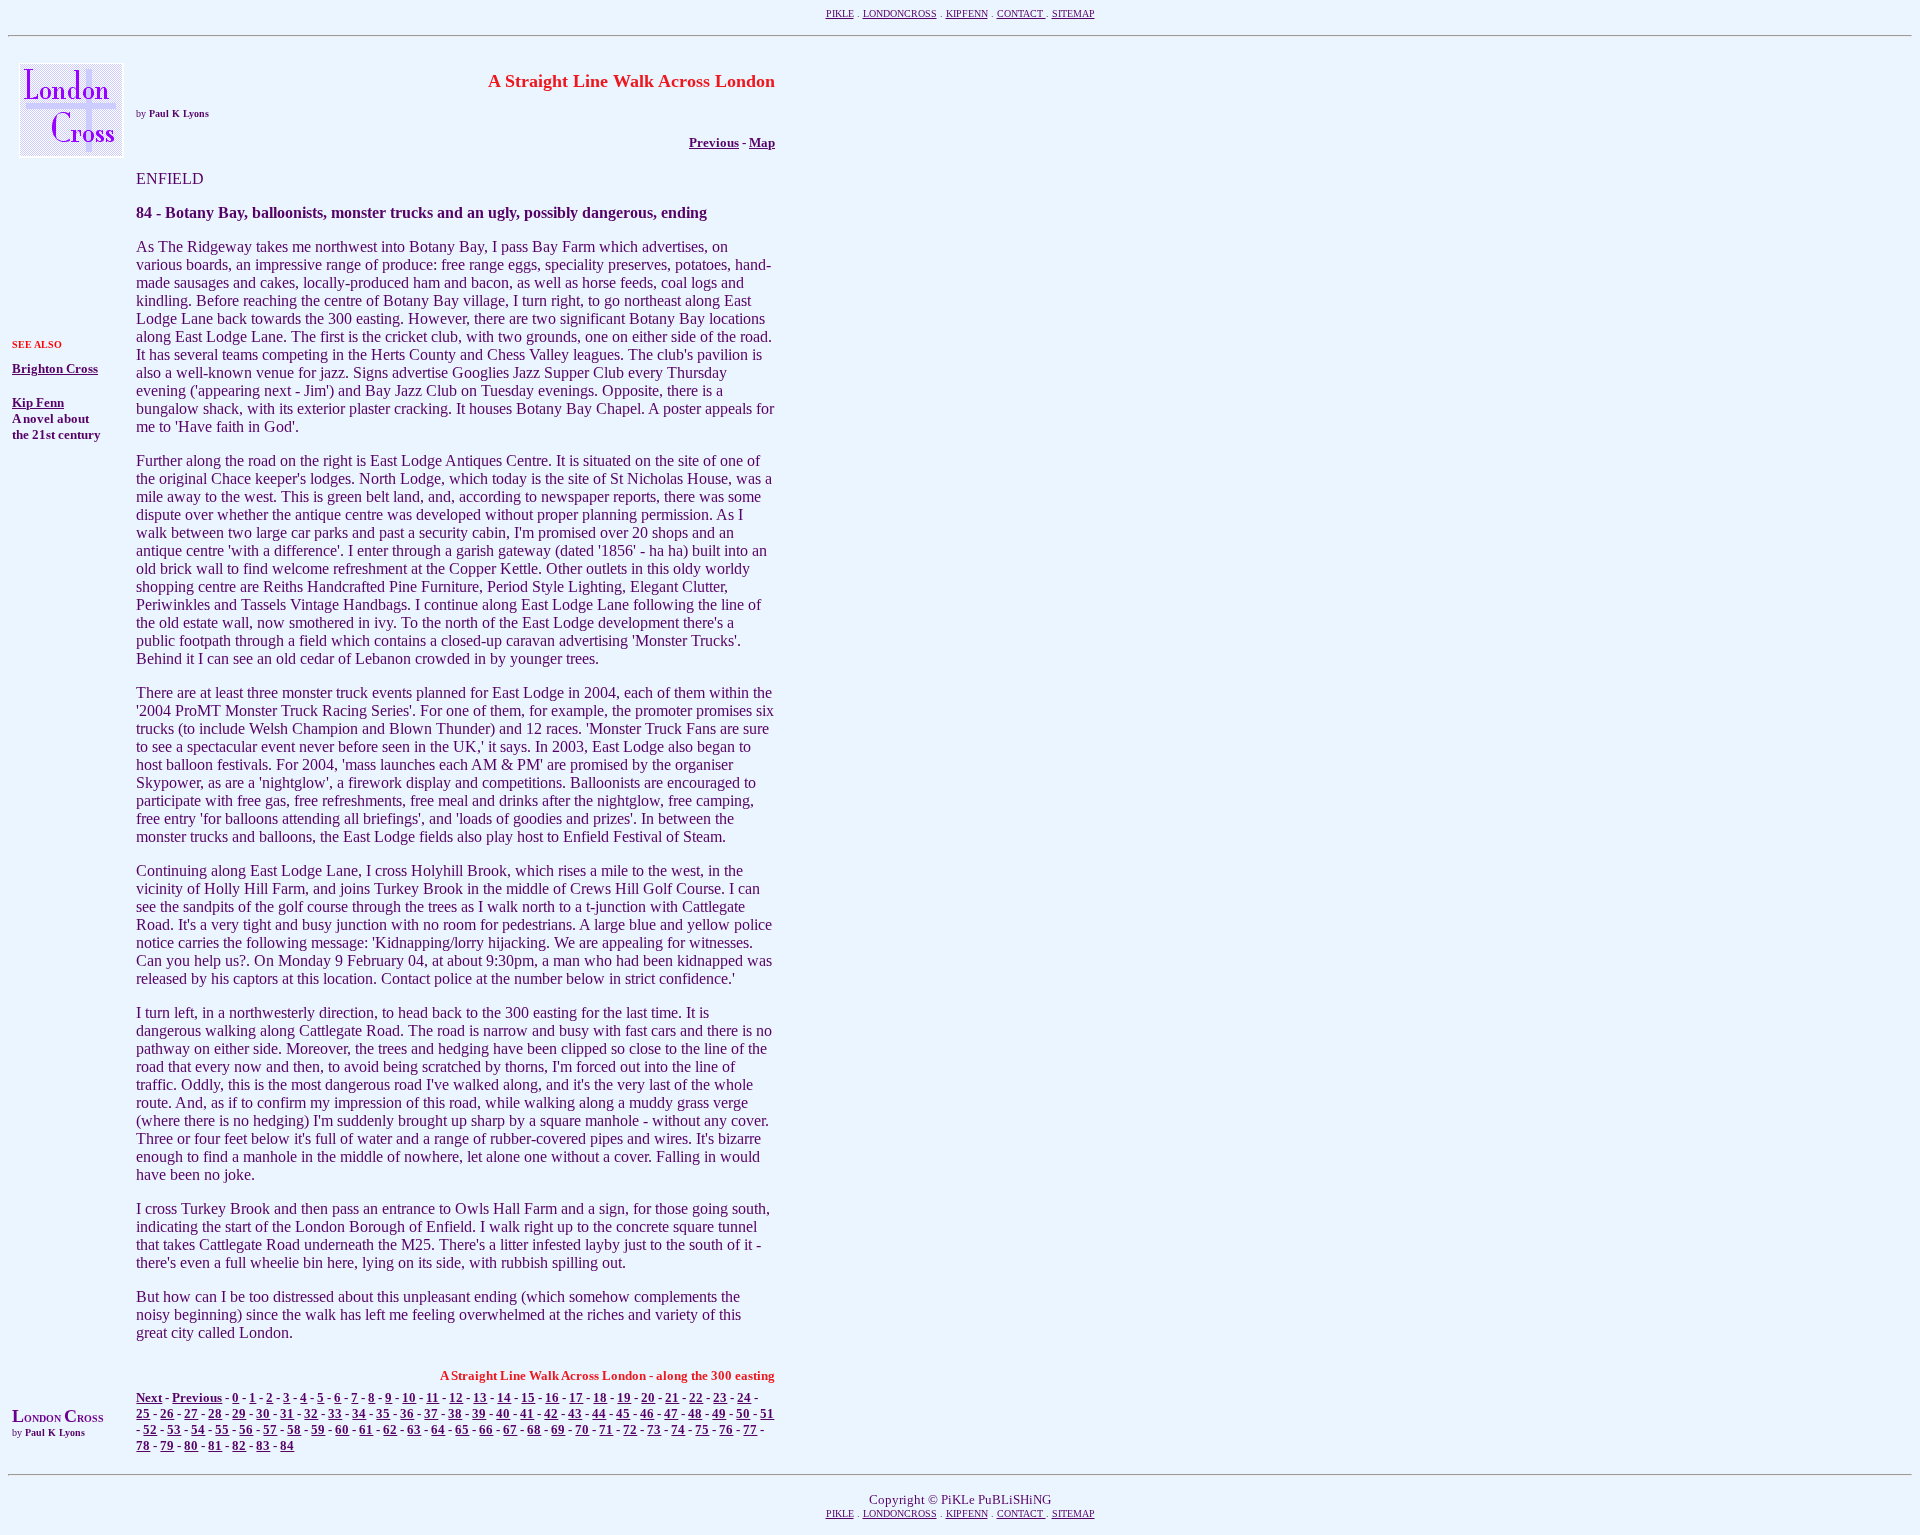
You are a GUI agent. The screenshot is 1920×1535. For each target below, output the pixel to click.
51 (767, 1413)
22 (696, 1397)
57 (270, 1429)
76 (726, 1429)
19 (624, 1397)
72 (630, 1429)
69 (558, 1429)
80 (191, 1445)
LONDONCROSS (900, 13)
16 (552, 1397)
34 (359, 1413)
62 (390, 1429)
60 (342, 1429)
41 (527, 1413)
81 (215, 1445)
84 (287, 1445)
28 (215, 1413)
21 (672, 1397)
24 (744, 1397)
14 (504, 1397)
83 (263, 1445)
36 (407, 1413)
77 (750, 1429)
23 (720, 1397)
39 (479, 1413)
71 (606, 1429)
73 (654, 1429)
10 (409, 1397)
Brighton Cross (55, 368)
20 (648, 1397)
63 (414, 1429)
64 (438, 1429)
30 (263, 1413)
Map (762, 142)
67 (510, 1429)
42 (551, 1413)
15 (528, 1397)
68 (534, 1429)
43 (575, 1413)
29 (239, 1413)
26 (167, 1413)
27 (191, 1413)
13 (480, 1397)
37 (431, 1413)
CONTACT (1021, 13)
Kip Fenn (38, 402)
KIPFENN (967, 13)
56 (246, 1429)
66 (486, 1429)
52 (150, 1429)
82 (239, 1445)
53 (174, 1429)
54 (198, 1429)
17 (576, 1397)
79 (167, 1445)
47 (671, 1413)
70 (582, 1429)
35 (383, 1413)
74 (678, 1429)
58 (294, 1429)
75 (702, 1429)
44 (599, 1413)
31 (287, 1413)
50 (743, 1413)
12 (456, 1397)
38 (455, 1413)
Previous (197, 1397)
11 (432, 1397)
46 (647, 1413)
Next (149, 1397)
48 (695, 1413)
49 (719, 1413)
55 (222, 1429)
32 (311, 1413)
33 (335, 1413)
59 (318, 1429)
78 (143, 1445)
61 (366, 1429)
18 (600, 1397)
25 (143, 1413)
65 (462, 1429)
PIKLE (840, 13)
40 (503, 1413)
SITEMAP (1073, 13)
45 (623, 1413)
